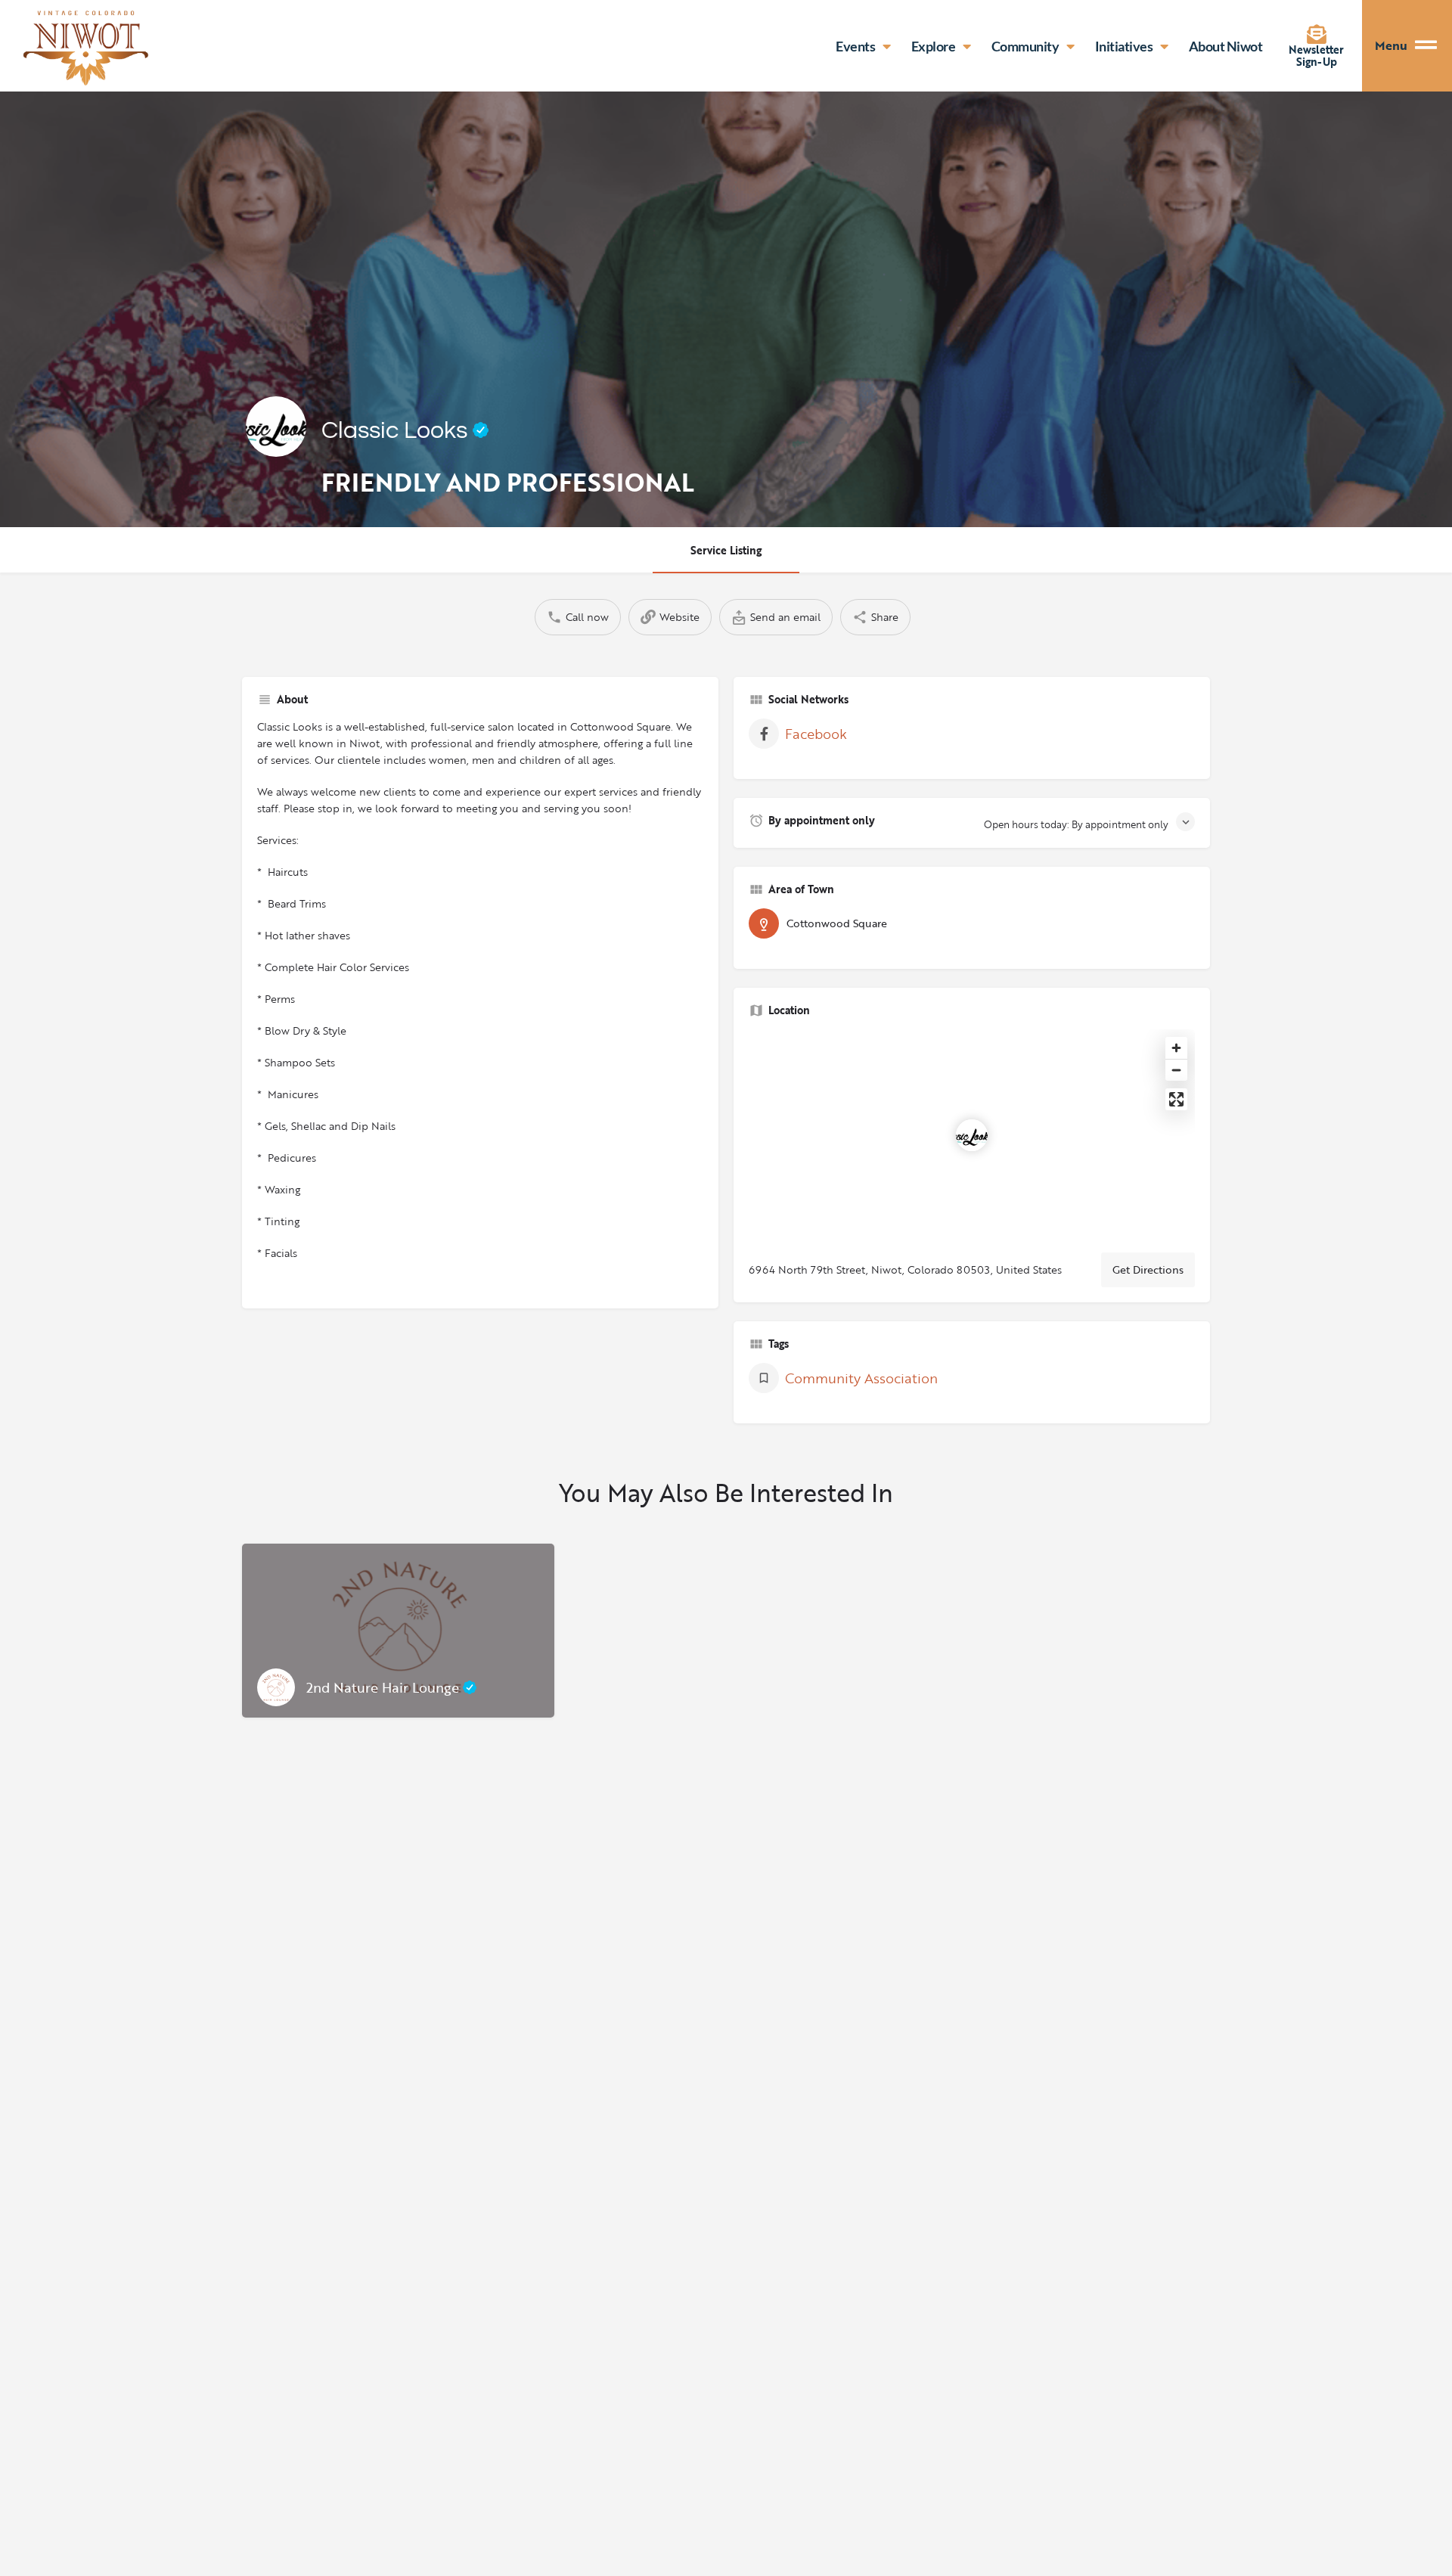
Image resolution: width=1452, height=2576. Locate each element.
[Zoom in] (1176, 1048)
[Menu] (1433, 46)
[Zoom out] (1176, 1070)
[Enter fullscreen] (1176, 1099)
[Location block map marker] (972, 1135)
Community (1025, 46)
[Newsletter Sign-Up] (1317, 34)
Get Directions (1148, 1269)
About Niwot (1226, 46)
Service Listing (726, 550)
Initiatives (1124, 46)
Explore (934, 46)
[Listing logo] (276, 427)
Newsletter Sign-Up (1316, 56)
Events (855, 46)
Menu (1391, 45)
